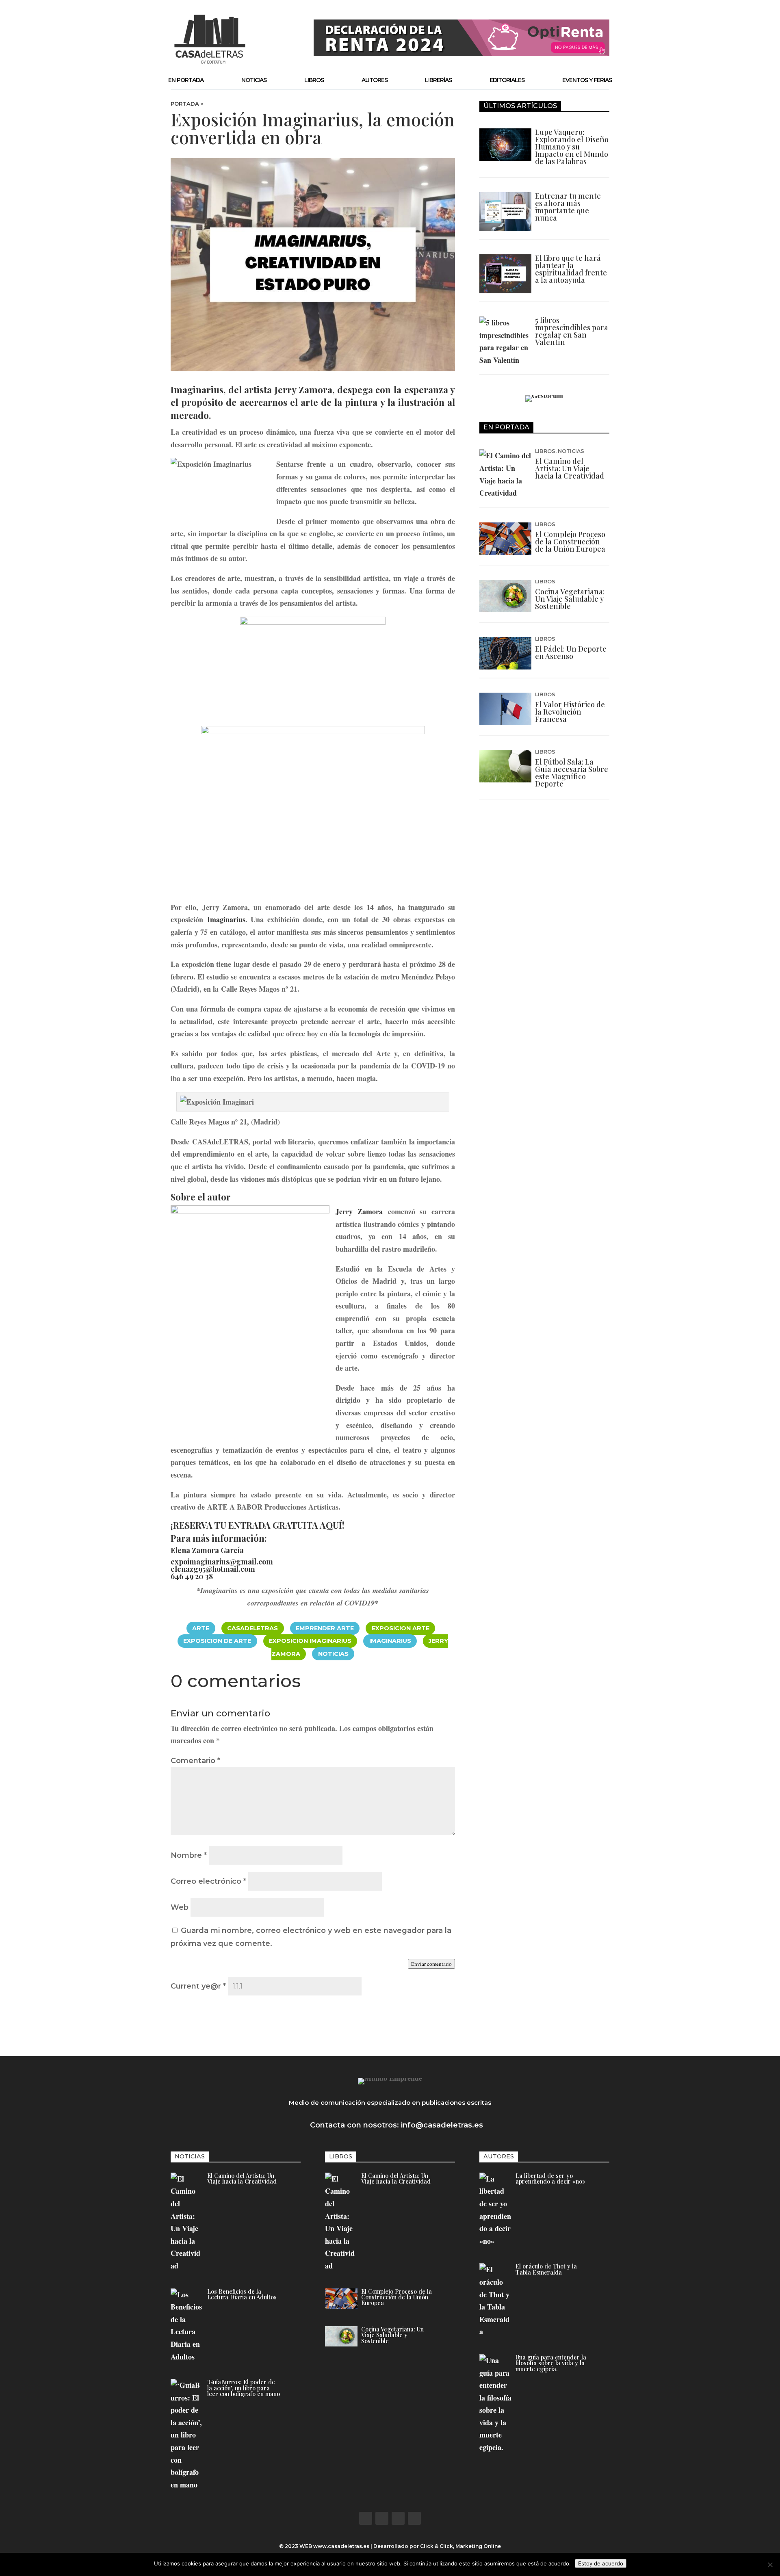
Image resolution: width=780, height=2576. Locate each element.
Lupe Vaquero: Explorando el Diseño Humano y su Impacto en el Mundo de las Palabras (572, 147)
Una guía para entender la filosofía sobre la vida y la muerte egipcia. (551, 2363)
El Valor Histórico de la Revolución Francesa (570, 712)
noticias (333, 1654)
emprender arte (325, 1628)
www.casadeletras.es (341, 2546)
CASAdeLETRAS (252, 1628)
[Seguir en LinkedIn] (414, 2518)
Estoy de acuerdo (601, 2563)
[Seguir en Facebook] (366, 2518)
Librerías (438, 80)
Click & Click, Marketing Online (460, 2546)
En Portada (186, 80)
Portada (185, 104)
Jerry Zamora (304, 390)
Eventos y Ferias (587, 80)
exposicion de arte (217, 1641)
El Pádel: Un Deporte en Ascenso (571, 652)
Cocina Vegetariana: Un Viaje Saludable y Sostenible (570, 599)
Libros (314, 80)
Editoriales (507, 80)
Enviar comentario (431, 1964)
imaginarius (390, 1641)
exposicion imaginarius (310, 1641)
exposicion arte (401, 1628)
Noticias (254, 80)
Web (180, 1907)
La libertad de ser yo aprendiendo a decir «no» (550, 2178)
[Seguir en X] (382, 2518)
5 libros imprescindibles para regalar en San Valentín (572, 331)
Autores (375, 80)
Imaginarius (226, 919)
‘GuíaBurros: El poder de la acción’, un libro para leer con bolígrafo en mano (244, 2388)
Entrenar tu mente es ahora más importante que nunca (568, 207)
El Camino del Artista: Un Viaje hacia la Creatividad (570, 468)
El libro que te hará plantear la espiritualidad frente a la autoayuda (571, 269)
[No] (770, 2565)
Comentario (195, 1761)
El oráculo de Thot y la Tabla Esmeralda (546, 2269)
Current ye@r (198, 1986)
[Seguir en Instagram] (398, 2518)
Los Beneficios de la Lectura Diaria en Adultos (242, 2294)
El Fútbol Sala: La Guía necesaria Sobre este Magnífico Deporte (572, 773)
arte (201, 1628)
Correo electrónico (208, 1881)
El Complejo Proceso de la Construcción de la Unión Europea (570, 542)
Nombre (189, 1855)
